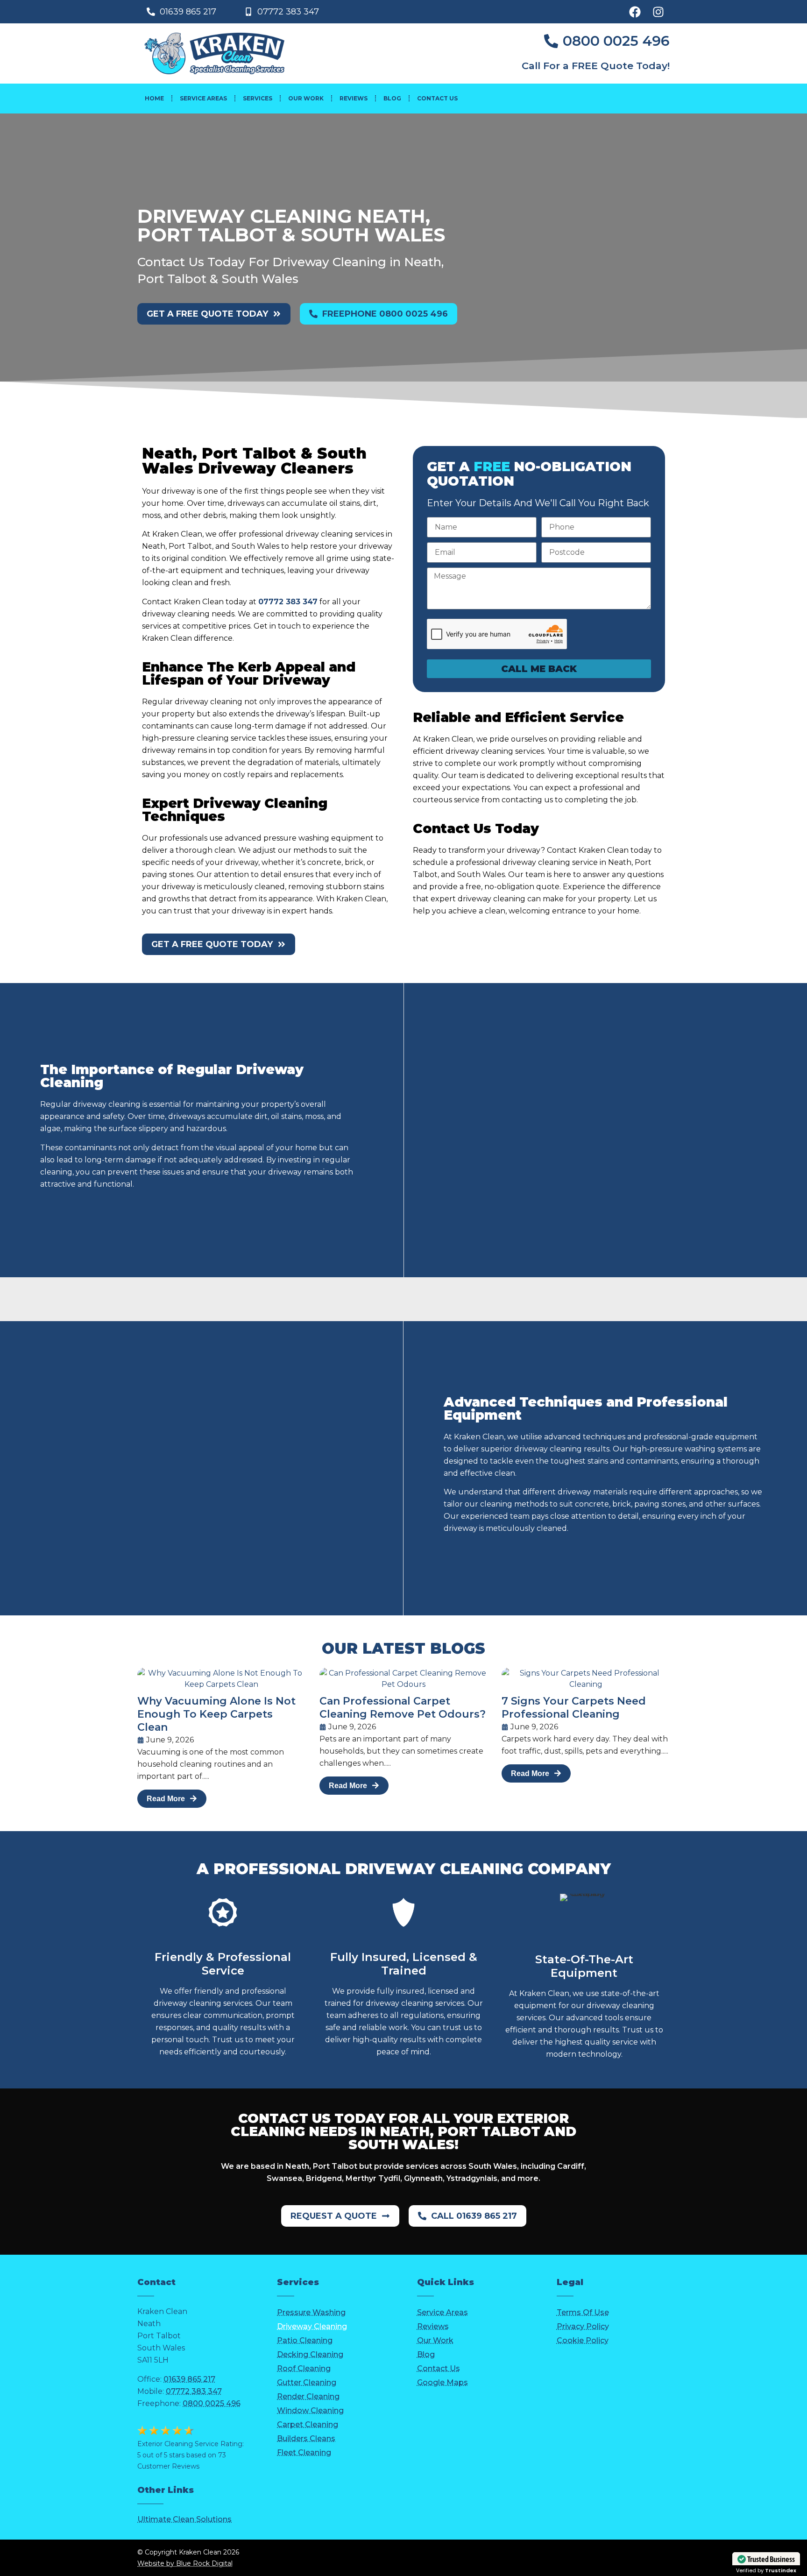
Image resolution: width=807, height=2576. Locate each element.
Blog (392, 98)
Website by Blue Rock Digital (185, 2563)
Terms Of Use (583, 2312)
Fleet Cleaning (304, 2452)
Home (154, 98)
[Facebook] (635, 12)
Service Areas (203, 98)
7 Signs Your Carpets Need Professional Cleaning (574, 1708)
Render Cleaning (308, 2396)
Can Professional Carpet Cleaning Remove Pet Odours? (403, 1708)
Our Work (306, 98)
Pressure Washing (311, 2312)
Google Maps (442, 2382)
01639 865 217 (189, 2379)
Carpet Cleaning (308, 2424)
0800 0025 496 (212, 2403)
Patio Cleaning (305, 2340)
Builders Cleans (306, 2438)
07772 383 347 (288, 602)
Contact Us (437, 98)
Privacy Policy (583, 2326)
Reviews (354, 98)
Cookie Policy (583, 2340)
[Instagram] (658, 12)
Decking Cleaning (310, 2354)
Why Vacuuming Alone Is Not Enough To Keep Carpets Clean (216, 1714)
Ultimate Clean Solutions (184, 2519)
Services (258, 98)
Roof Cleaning (304, 2368)
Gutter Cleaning (307, 2382)
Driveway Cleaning (312, 2326)
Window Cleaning (310, 2410)
